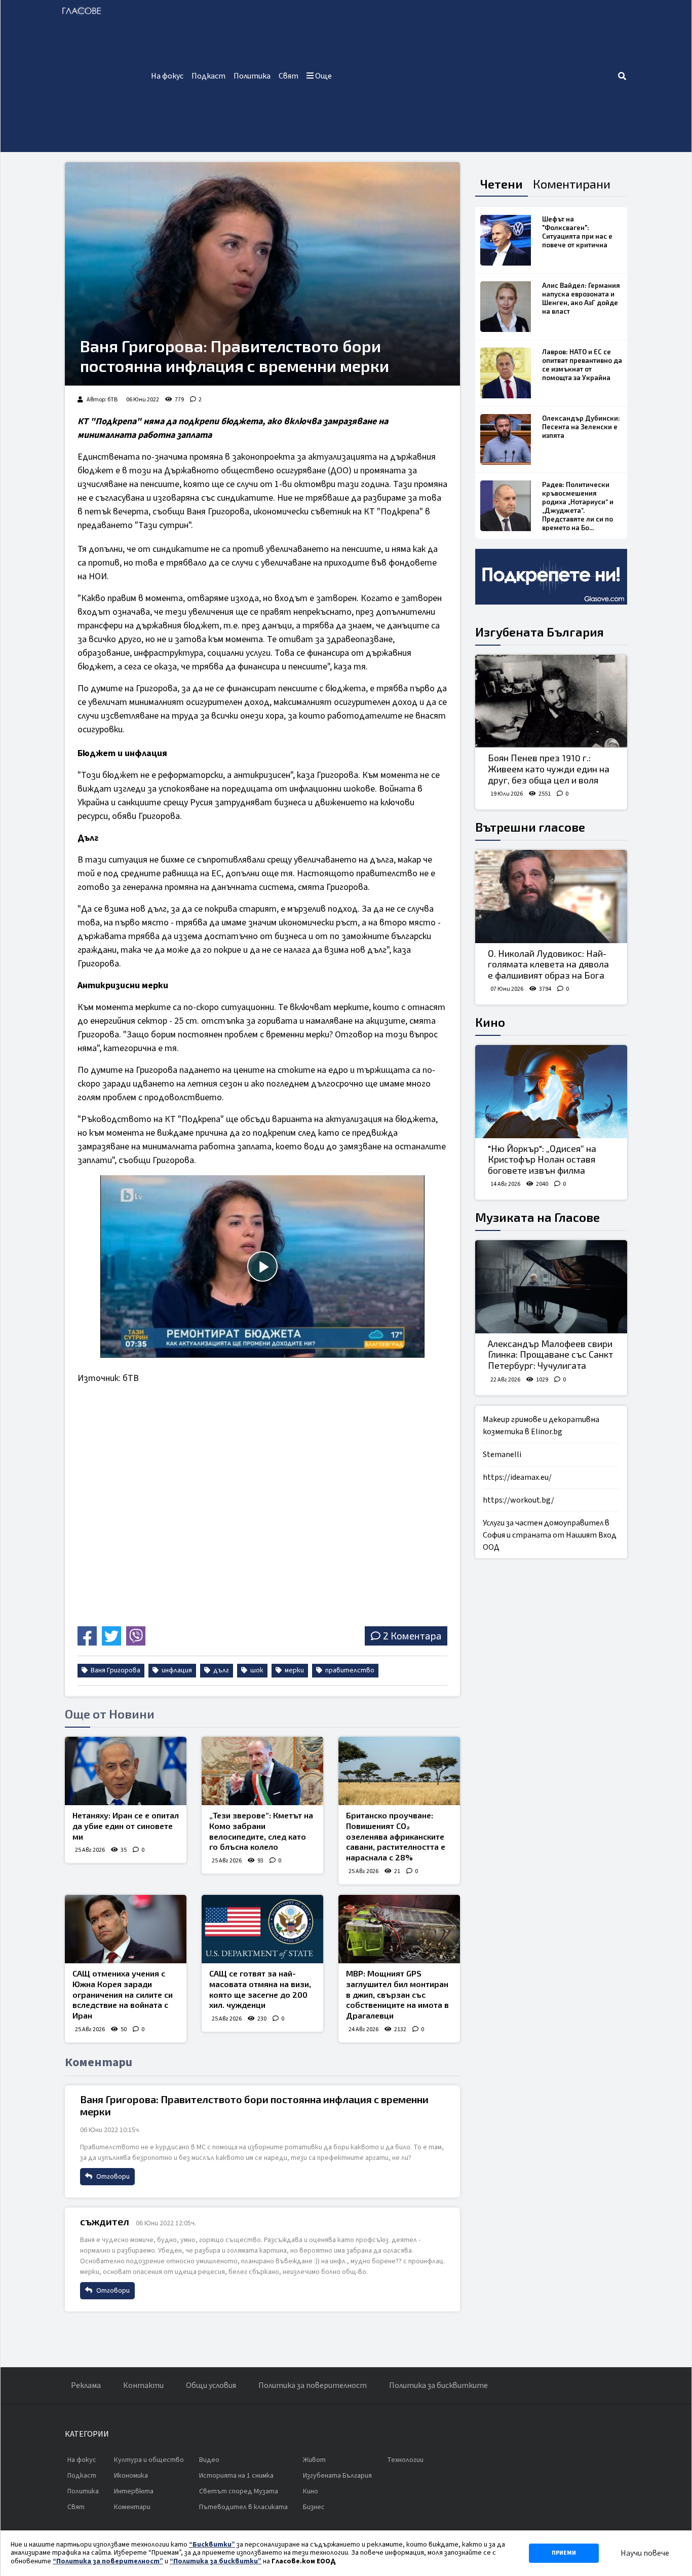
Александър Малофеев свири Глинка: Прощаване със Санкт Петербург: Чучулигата (550, 1354)
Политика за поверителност (313, 2385)
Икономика (131, 2476)
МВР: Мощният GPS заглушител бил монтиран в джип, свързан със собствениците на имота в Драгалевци (397, 1994)
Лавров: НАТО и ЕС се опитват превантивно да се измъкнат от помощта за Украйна (582, 365)
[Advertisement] (476, 76)
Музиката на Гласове (537, 1217)
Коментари (132, 2507)
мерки (294, 1670)
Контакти (143, 2385)
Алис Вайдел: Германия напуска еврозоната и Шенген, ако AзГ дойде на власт (581, 298)
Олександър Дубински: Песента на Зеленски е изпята (581, 427)
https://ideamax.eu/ (517, 1477)
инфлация (176, 1670)
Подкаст (208, 76)
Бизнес (314, 2507)
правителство (349, 1670)
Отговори (112, 2177)
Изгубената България (540, 632)
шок (256, 1670)
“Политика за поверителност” (108, 2561)
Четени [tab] (502, 184)
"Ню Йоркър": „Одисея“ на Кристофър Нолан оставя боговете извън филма (542, 1159)
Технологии (405, 2460)
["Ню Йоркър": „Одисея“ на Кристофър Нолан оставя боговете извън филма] (551, 1092)
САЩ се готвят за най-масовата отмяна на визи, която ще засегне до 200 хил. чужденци (260, 1989)
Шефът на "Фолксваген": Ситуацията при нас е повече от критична (577, 232)
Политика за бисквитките (438, 2385)
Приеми (564, 2553)
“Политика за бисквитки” (216, 2561)
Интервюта (134, 2491)
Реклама (86, 2385)
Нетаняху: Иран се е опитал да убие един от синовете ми (126, 1826)
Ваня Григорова (115, 1670)
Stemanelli (502, 1454)
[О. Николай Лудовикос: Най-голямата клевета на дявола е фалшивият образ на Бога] (551, 897)
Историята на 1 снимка (236, 2476)
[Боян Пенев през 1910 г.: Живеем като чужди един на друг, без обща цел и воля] (551, 701)
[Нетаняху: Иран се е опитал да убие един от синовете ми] (126, 1771)
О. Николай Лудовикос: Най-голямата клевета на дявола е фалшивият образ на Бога (548, 964)
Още (323, 76)
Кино (490, 1022)
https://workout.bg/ (518, 1500)
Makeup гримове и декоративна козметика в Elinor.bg (541, 1426)
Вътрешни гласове (530, 827)
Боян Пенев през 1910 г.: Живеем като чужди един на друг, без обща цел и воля (549, 769)
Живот (314, 2460)
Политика (252, 76)
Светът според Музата (239, 2491)
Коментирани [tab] (572, 184)
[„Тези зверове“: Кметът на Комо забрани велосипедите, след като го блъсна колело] (262, 1771)
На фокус (167, 76)
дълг (220, 1670)
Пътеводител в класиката (243, 2507)
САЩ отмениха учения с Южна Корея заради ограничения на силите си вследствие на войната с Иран (123, 1994)
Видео (209, 2460)
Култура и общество (149, 2460)
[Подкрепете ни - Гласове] (551, 577)
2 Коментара (412, 1636)
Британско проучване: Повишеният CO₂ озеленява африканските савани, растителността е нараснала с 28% (396, 1836)
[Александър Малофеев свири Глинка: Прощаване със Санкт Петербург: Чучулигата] (551, 1287)
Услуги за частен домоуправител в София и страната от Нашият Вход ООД (550, 1535)
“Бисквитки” (212, 2545)
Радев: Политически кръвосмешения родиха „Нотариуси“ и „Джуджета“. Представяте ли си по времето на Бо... (578, 506)
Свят (289, 76)
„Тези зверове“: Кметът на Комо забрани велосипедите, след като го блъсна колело (261, 1831)
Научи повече (645, 2553)
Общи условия (211, 2385)
